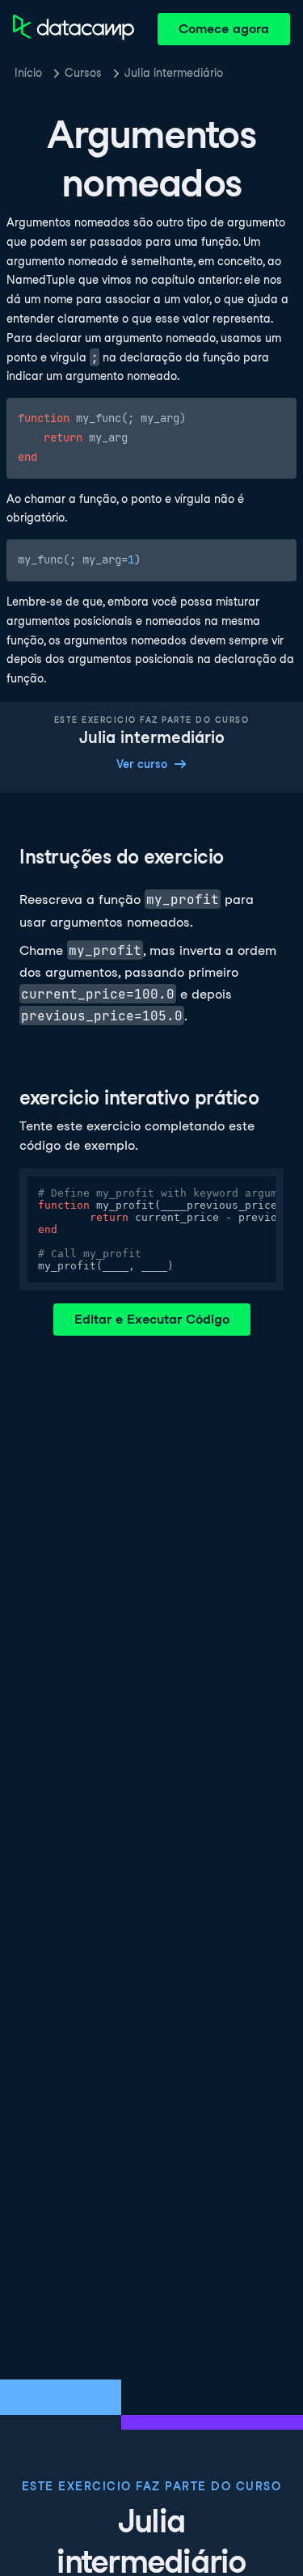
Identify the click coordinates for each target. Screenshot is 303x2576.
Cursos (83, 73)
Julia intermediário (174, 73)
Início (28, 73)
